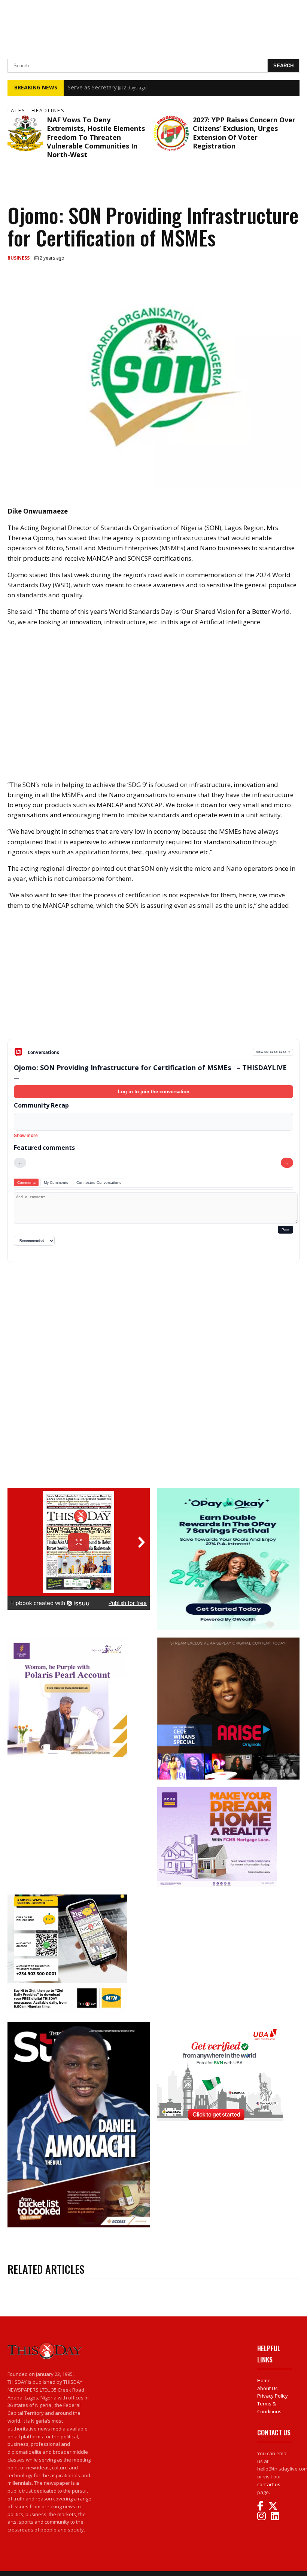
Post (285, 1230)
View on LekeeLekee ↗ (273, 1052)
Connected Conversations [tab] (99, 1183)
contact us (269, 2484)
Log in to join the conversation (154, 1092)
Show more (26, 1136)
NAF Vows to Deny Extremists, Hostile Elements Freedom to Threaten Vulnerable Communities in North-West (96, 137)
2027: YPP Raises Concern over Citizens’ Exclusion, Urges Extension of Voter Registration (244, 133)
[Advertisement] (153, 980)
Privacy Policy (273, 2396)
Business (19, 258)
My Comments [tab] (56, 1183)
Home (264, 2380)
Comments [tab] (26, 1183)
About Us (268, 2388)
